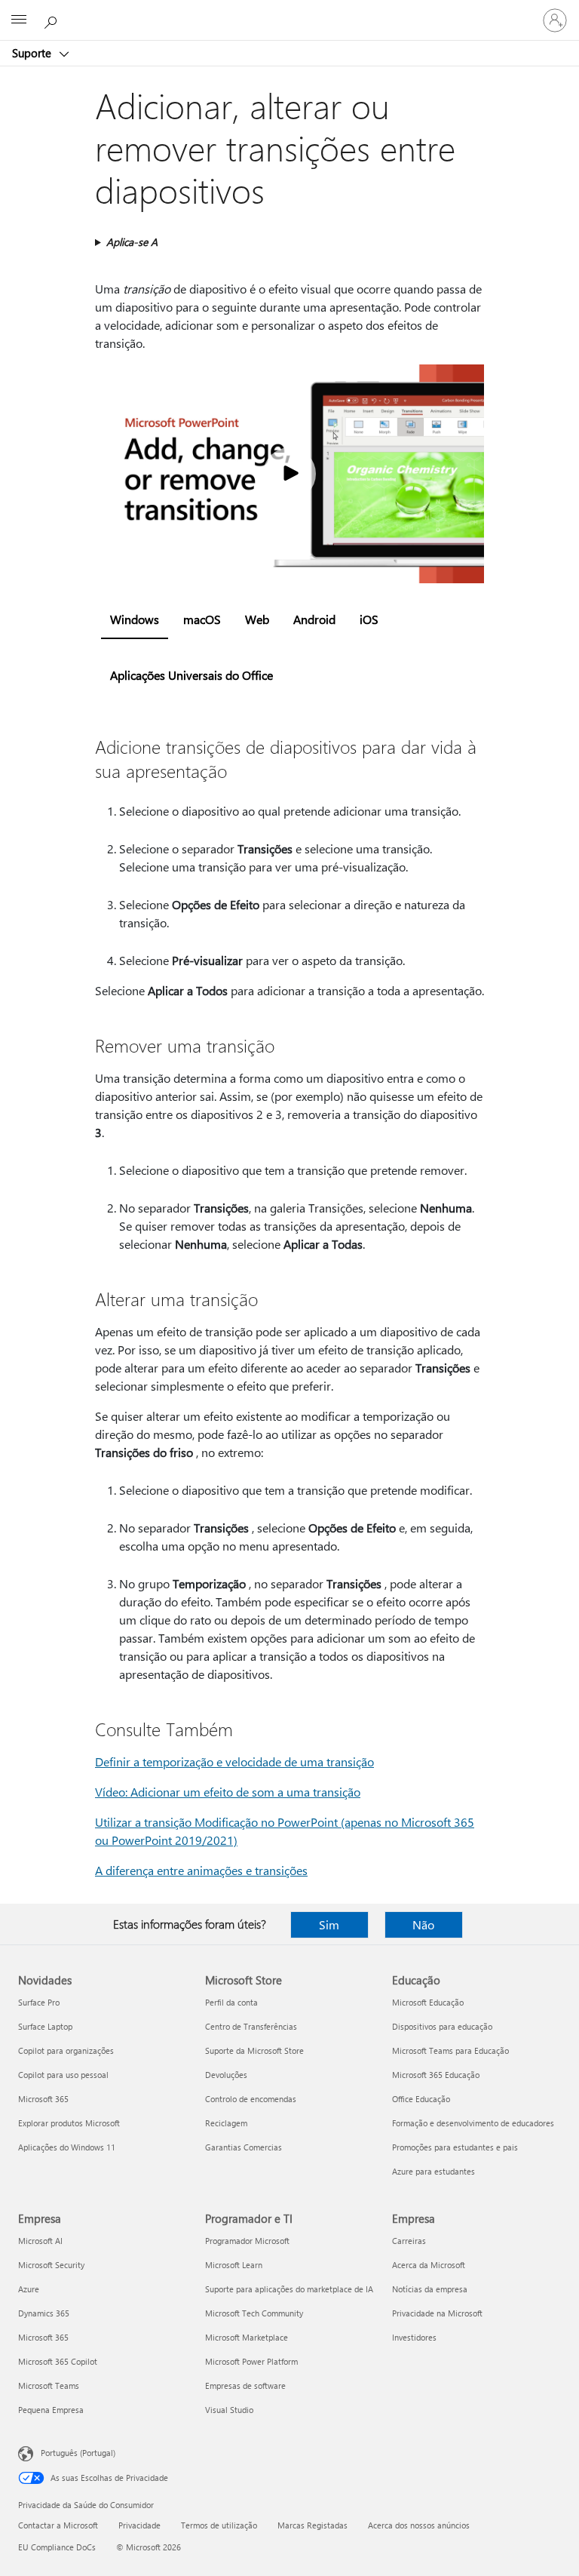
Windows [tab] (135, 619)
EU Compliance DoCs (57, 2547)
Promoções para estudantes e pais (455, 2147)
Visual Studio (229, 2410)
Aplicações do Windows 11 (67, 2147)
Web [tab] (257, 619)
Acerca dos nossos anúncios (419, 2525)
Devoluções (226, 2075)
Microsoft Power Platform (251, 2361)
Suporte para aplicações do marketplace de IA (289, 2289)
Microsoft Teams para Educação (450, 2050)
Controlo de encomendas (251, 2099)
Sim (329, 1924)
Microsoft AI (40, 2241)
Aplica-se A (132, 242)
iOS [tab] (369, 619)
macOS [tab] (202, 619)
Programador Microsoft (247, 2241)
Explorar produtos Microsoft (69, 2123)
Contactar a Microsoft (58, 2525)
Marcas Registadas (312, 2525)
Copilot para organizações (66, 2050)
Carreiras (409, 2241)
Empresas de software (245, 2385)
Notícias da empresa (430, 2289)
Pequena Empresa (51, 2410)
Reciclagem (226, 2123)
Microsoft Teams (49, 2385)
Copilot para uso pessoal (63, 2075)
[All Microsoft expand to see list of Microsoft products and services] (19, 20)
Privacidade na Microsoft (437, 2313)
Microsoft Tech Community (254, 2313)
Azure (29, 2289)
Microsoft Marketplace (247, 2337)
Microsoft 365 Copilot (58, 2361)
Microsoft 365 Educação (436, 2075)
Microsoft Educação (428, 2002)
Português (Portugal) (78, 2453)
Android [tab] (314, 619)
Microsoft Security (51, 2265)
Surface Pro (39, 2002)
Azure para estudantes (433, 2171)
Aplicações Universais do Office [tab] (191, 675)
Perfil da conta (231, 2002)
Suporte (33, 53)
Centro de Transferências (251, 2026)
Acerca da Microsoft (429, 2265)
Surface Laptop (45, 2026)
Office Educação (421, 2099)
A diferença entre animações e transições (201, 1870)
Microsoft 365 (43, 2099)
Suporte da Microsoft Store (254, 2050)
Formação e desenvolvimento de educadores (473, 2123)
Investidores (414, 2337)
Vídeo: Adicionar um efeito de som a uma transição (228, 1792)
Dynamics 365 (44, 2313)
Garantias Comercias (244, 2147)
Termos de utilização (219, 2525)
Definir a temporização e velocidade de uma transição (234, 1761)
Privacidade (139, 2525)
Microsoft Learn (234, 2265)
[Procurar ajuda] (53, 20)
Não (423, 1924)
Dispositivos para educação (442, 2026)
